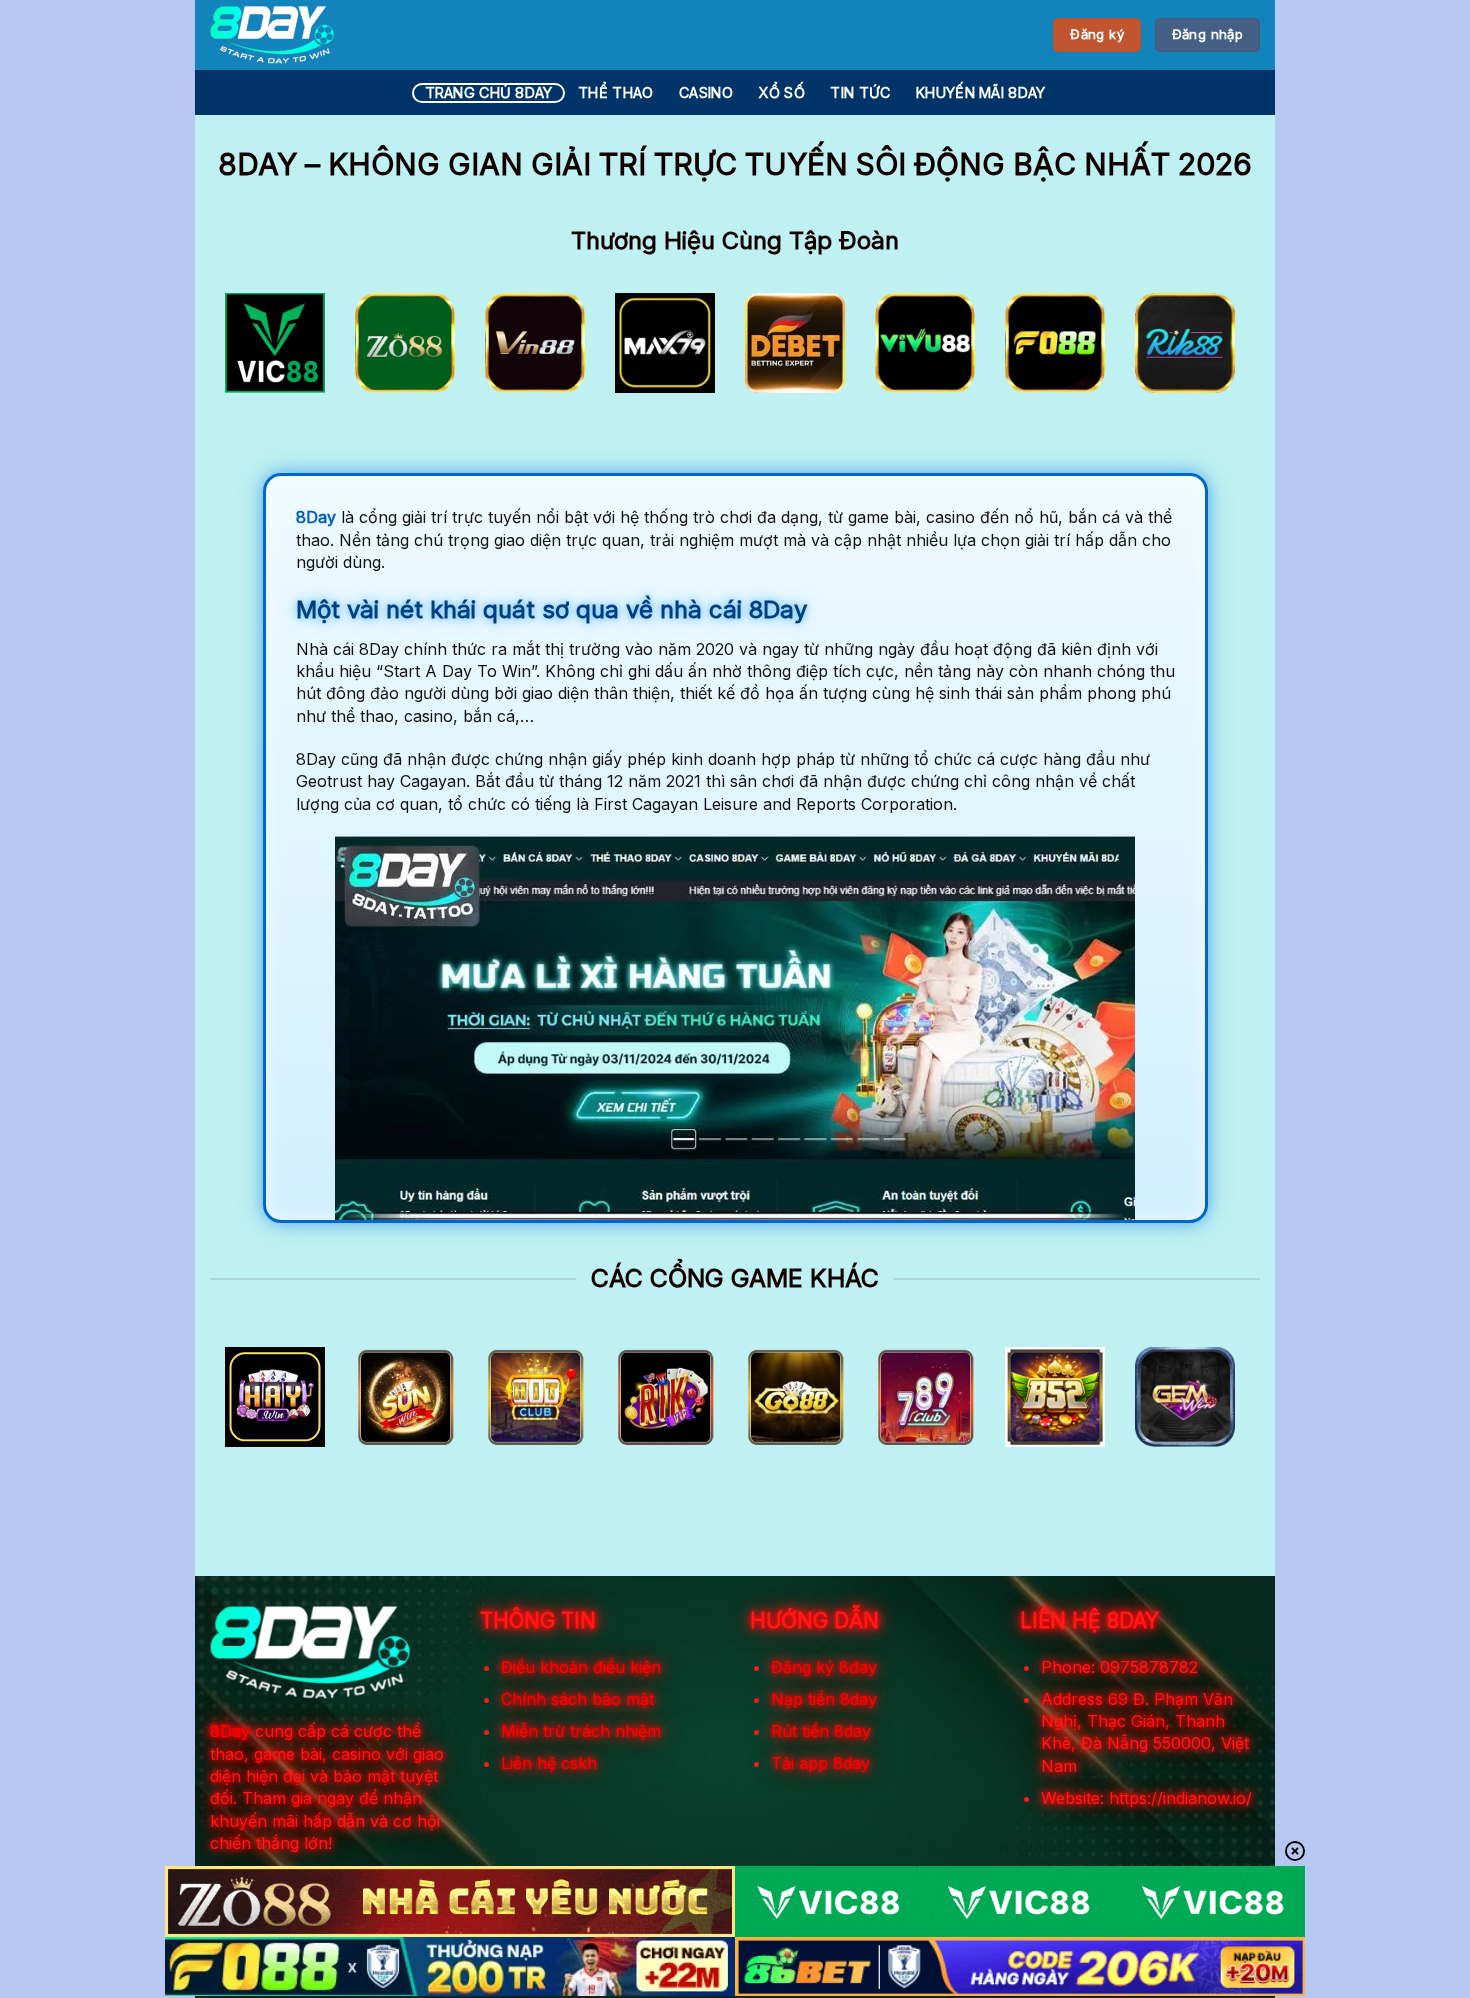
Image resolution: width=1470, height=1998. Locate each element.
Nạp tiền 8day (824, 1699)
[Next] (1214, 349)
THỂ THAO (615, 92)
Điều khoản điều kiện (581, 1667)
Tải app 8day (820, 1763)
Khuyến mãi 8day (980, 92)
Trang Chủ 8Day (489, 92)
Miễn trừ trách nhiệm (581, 1731)
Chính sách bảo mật (577, 1699)
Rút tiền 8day (821, 1731)
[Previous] (256, 349)
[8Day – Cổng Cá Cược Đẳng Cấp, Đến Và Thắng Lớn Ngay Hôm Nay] (272, 35)
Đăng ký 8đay (824, 1667)
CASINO (706, 92)
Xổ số (781, 92)
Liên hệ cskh (549, 1763)
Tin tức (860, 92)
